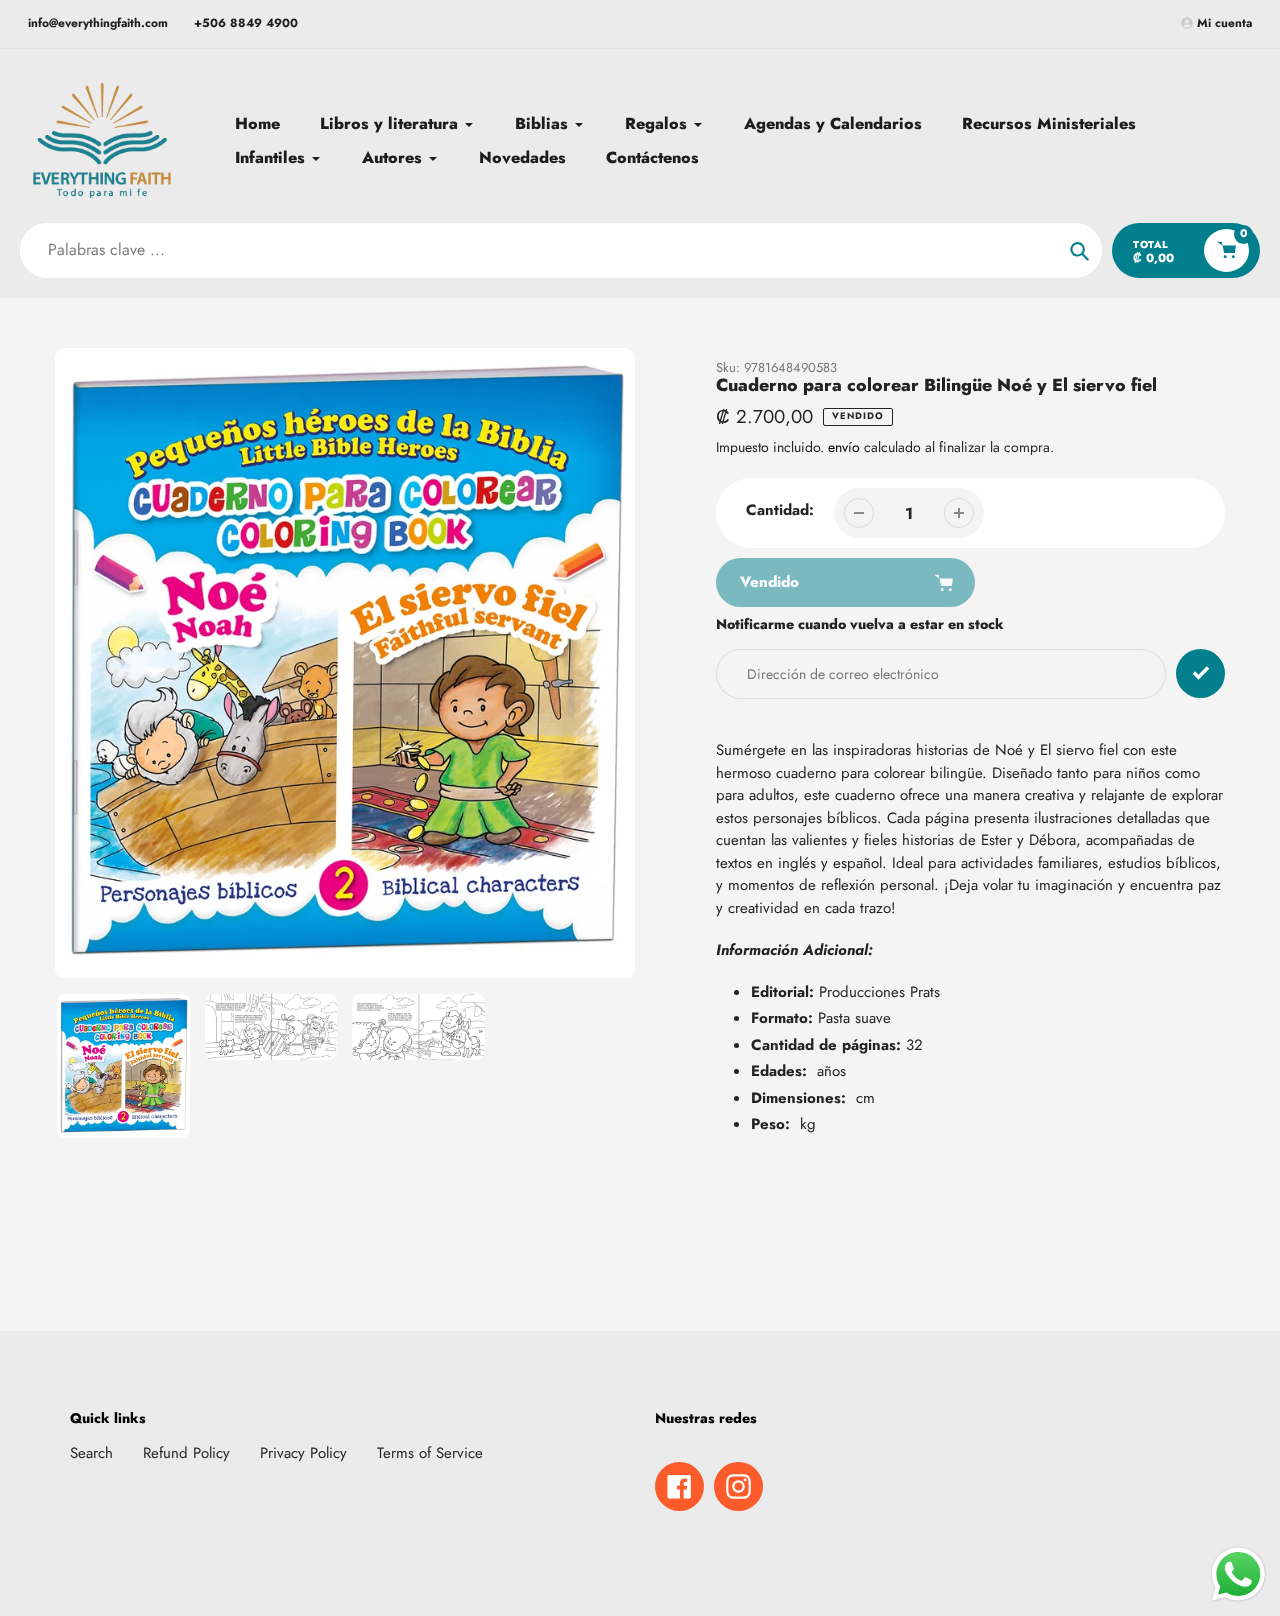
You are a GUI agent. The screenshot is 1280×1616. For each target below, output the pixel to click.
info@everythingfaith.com (98, 23)
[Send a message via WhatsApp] (1238, 1574)
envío (846, 447)
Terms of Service (430, 1453)
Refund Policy (186, 1453)
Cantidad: (780, 510)
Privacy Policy (303, 1453)
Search (91, 1453)
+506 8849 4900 (246, 23)
